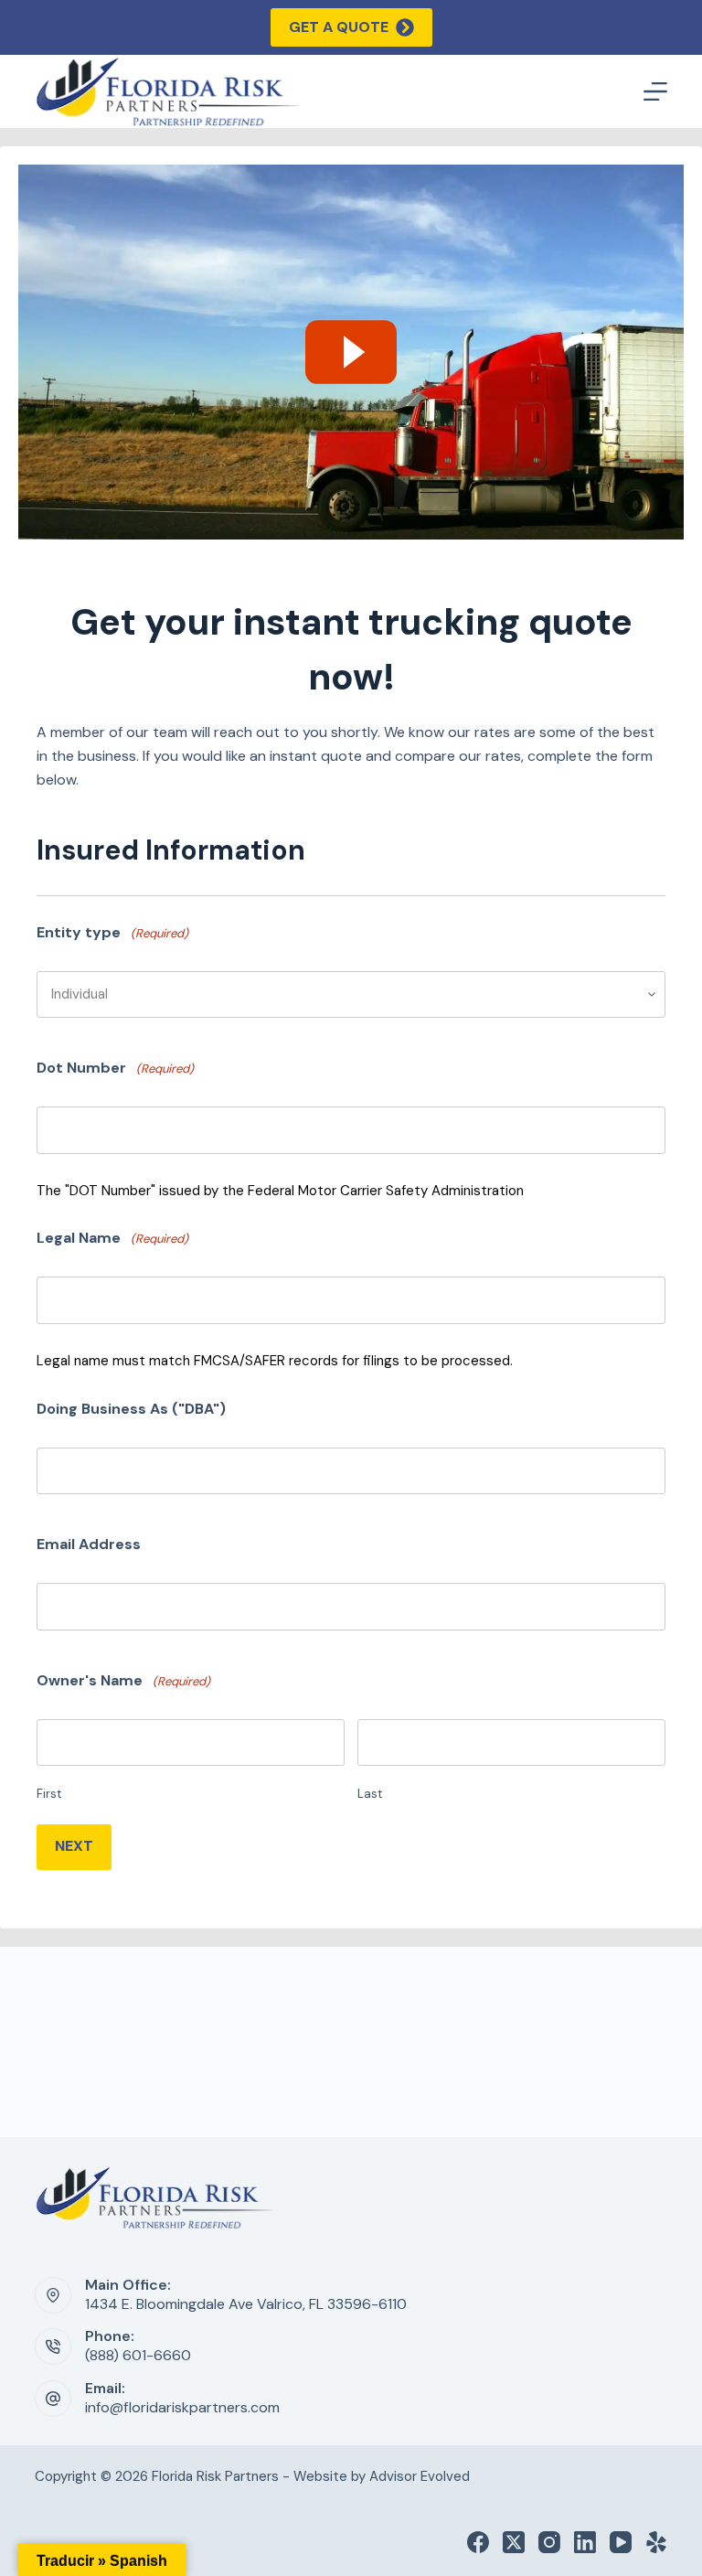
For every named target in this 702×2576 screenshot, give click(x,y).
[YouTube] (621, 2542)
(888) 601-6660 (138, 2355)
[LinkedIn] (585, 2542)
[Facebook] (478, 2542)
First (49, 1794)
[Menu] (655, 91)
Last (370, 1794)
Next (74, 1846)
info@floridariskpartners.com (182, 2407)
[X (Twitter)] (514, 2542)
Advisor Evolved (420, 2476)
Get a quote (339, 27)
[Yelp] (656, 2542)
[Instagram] (549, 2542)
